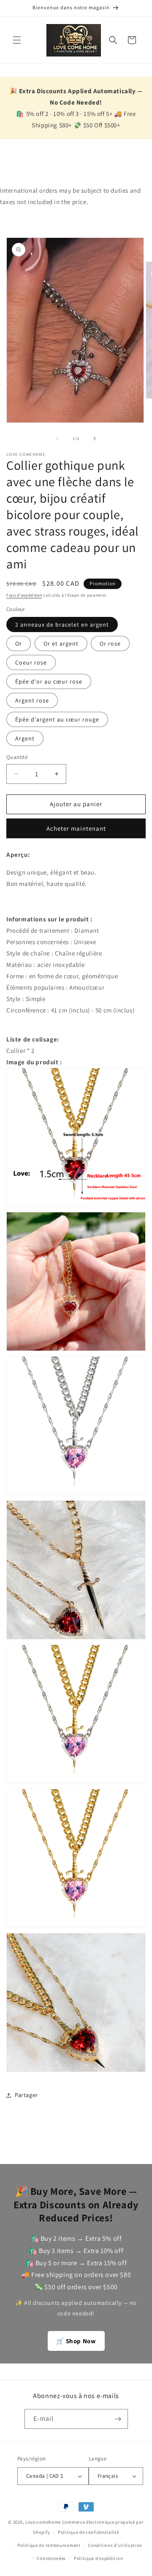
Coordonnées (51, 2558)
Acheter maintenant (76, 828)
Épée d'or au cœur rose (49, 681)
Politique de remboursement (49, 2545)
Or (19, 643)
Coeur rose (31, 662)
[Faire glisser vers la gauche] (57, 439)
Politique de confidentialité (88, 2532)
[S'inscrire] (118, 2419)
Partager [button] (26, 2095)
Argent (25, 738)
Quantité (17, 757)
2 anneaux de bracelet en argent (62, 624)
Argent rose (32, 700)
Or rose (110, 643)
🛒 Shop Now (76, 2341)
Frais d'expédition (24, 595)
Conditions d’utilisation (115, 2545)
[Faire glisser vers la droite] (95, 439)
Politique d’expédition (98, 2558)
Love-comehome (43, 2522)
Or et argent (61, 643)
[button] (17, 40)
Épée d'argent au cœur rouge (57, 719)
